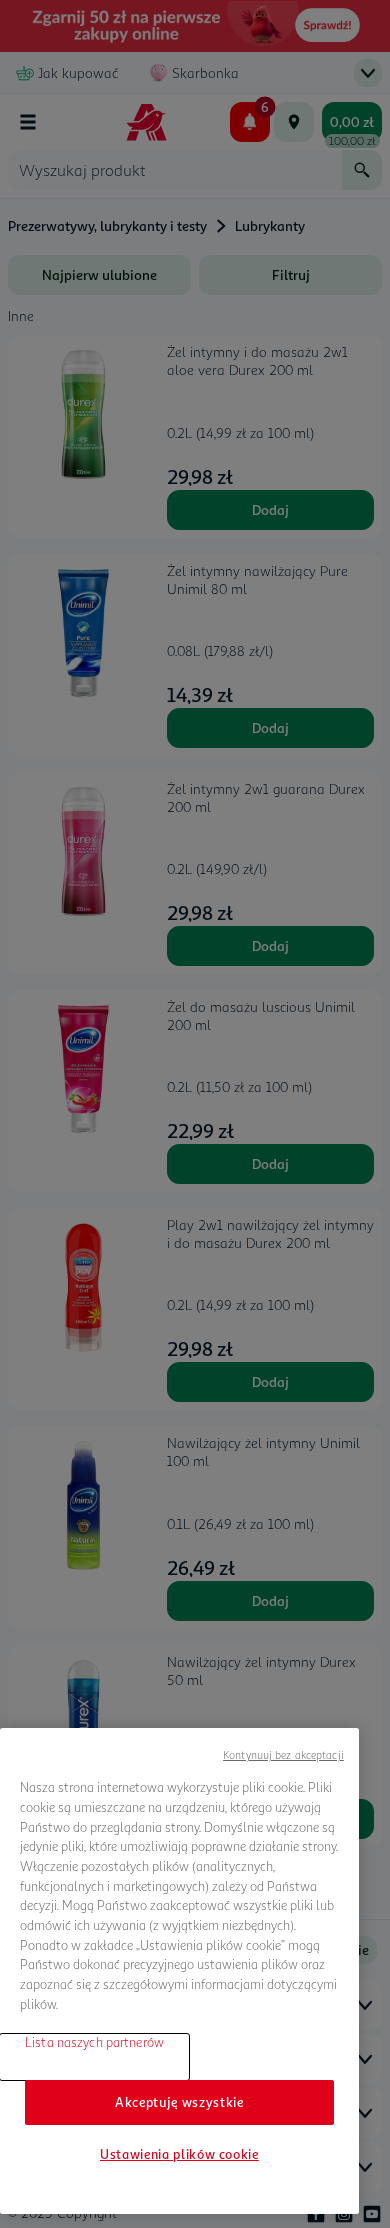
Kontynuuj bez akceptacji (283, 1754)
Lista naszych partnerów (94, 2042)
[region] (179, 1971)
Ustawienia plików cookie (179, 2154)
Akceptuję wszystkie (179, 2102)
